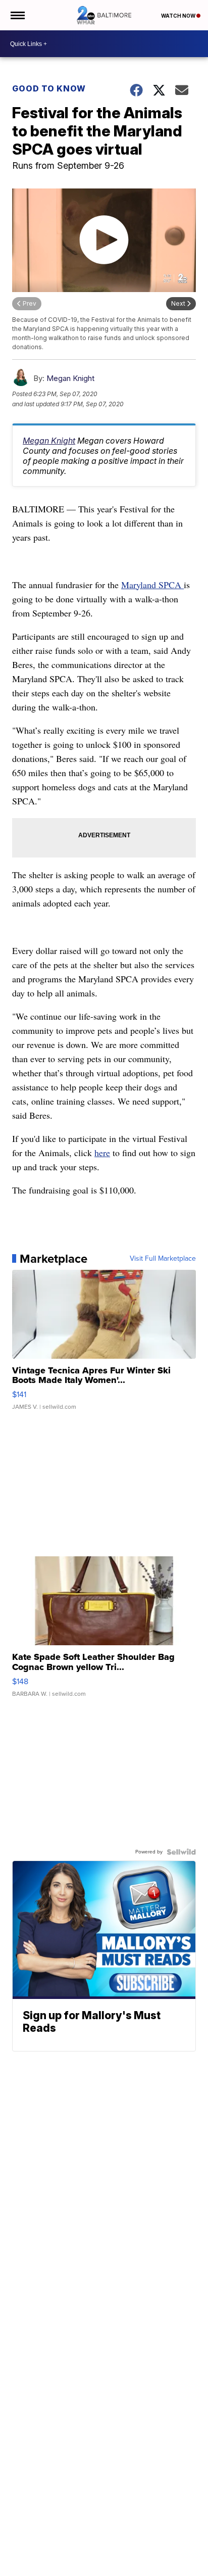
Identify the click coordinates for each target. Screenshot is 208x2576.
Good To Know (49, 88)
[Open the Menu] (17, 15)
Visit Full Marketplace (163, 1259)
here (102, 1153)
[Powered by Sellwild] (181, 1852)
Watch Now (179, 16)
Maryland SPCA (152, 585)
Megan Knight (70, 378)
